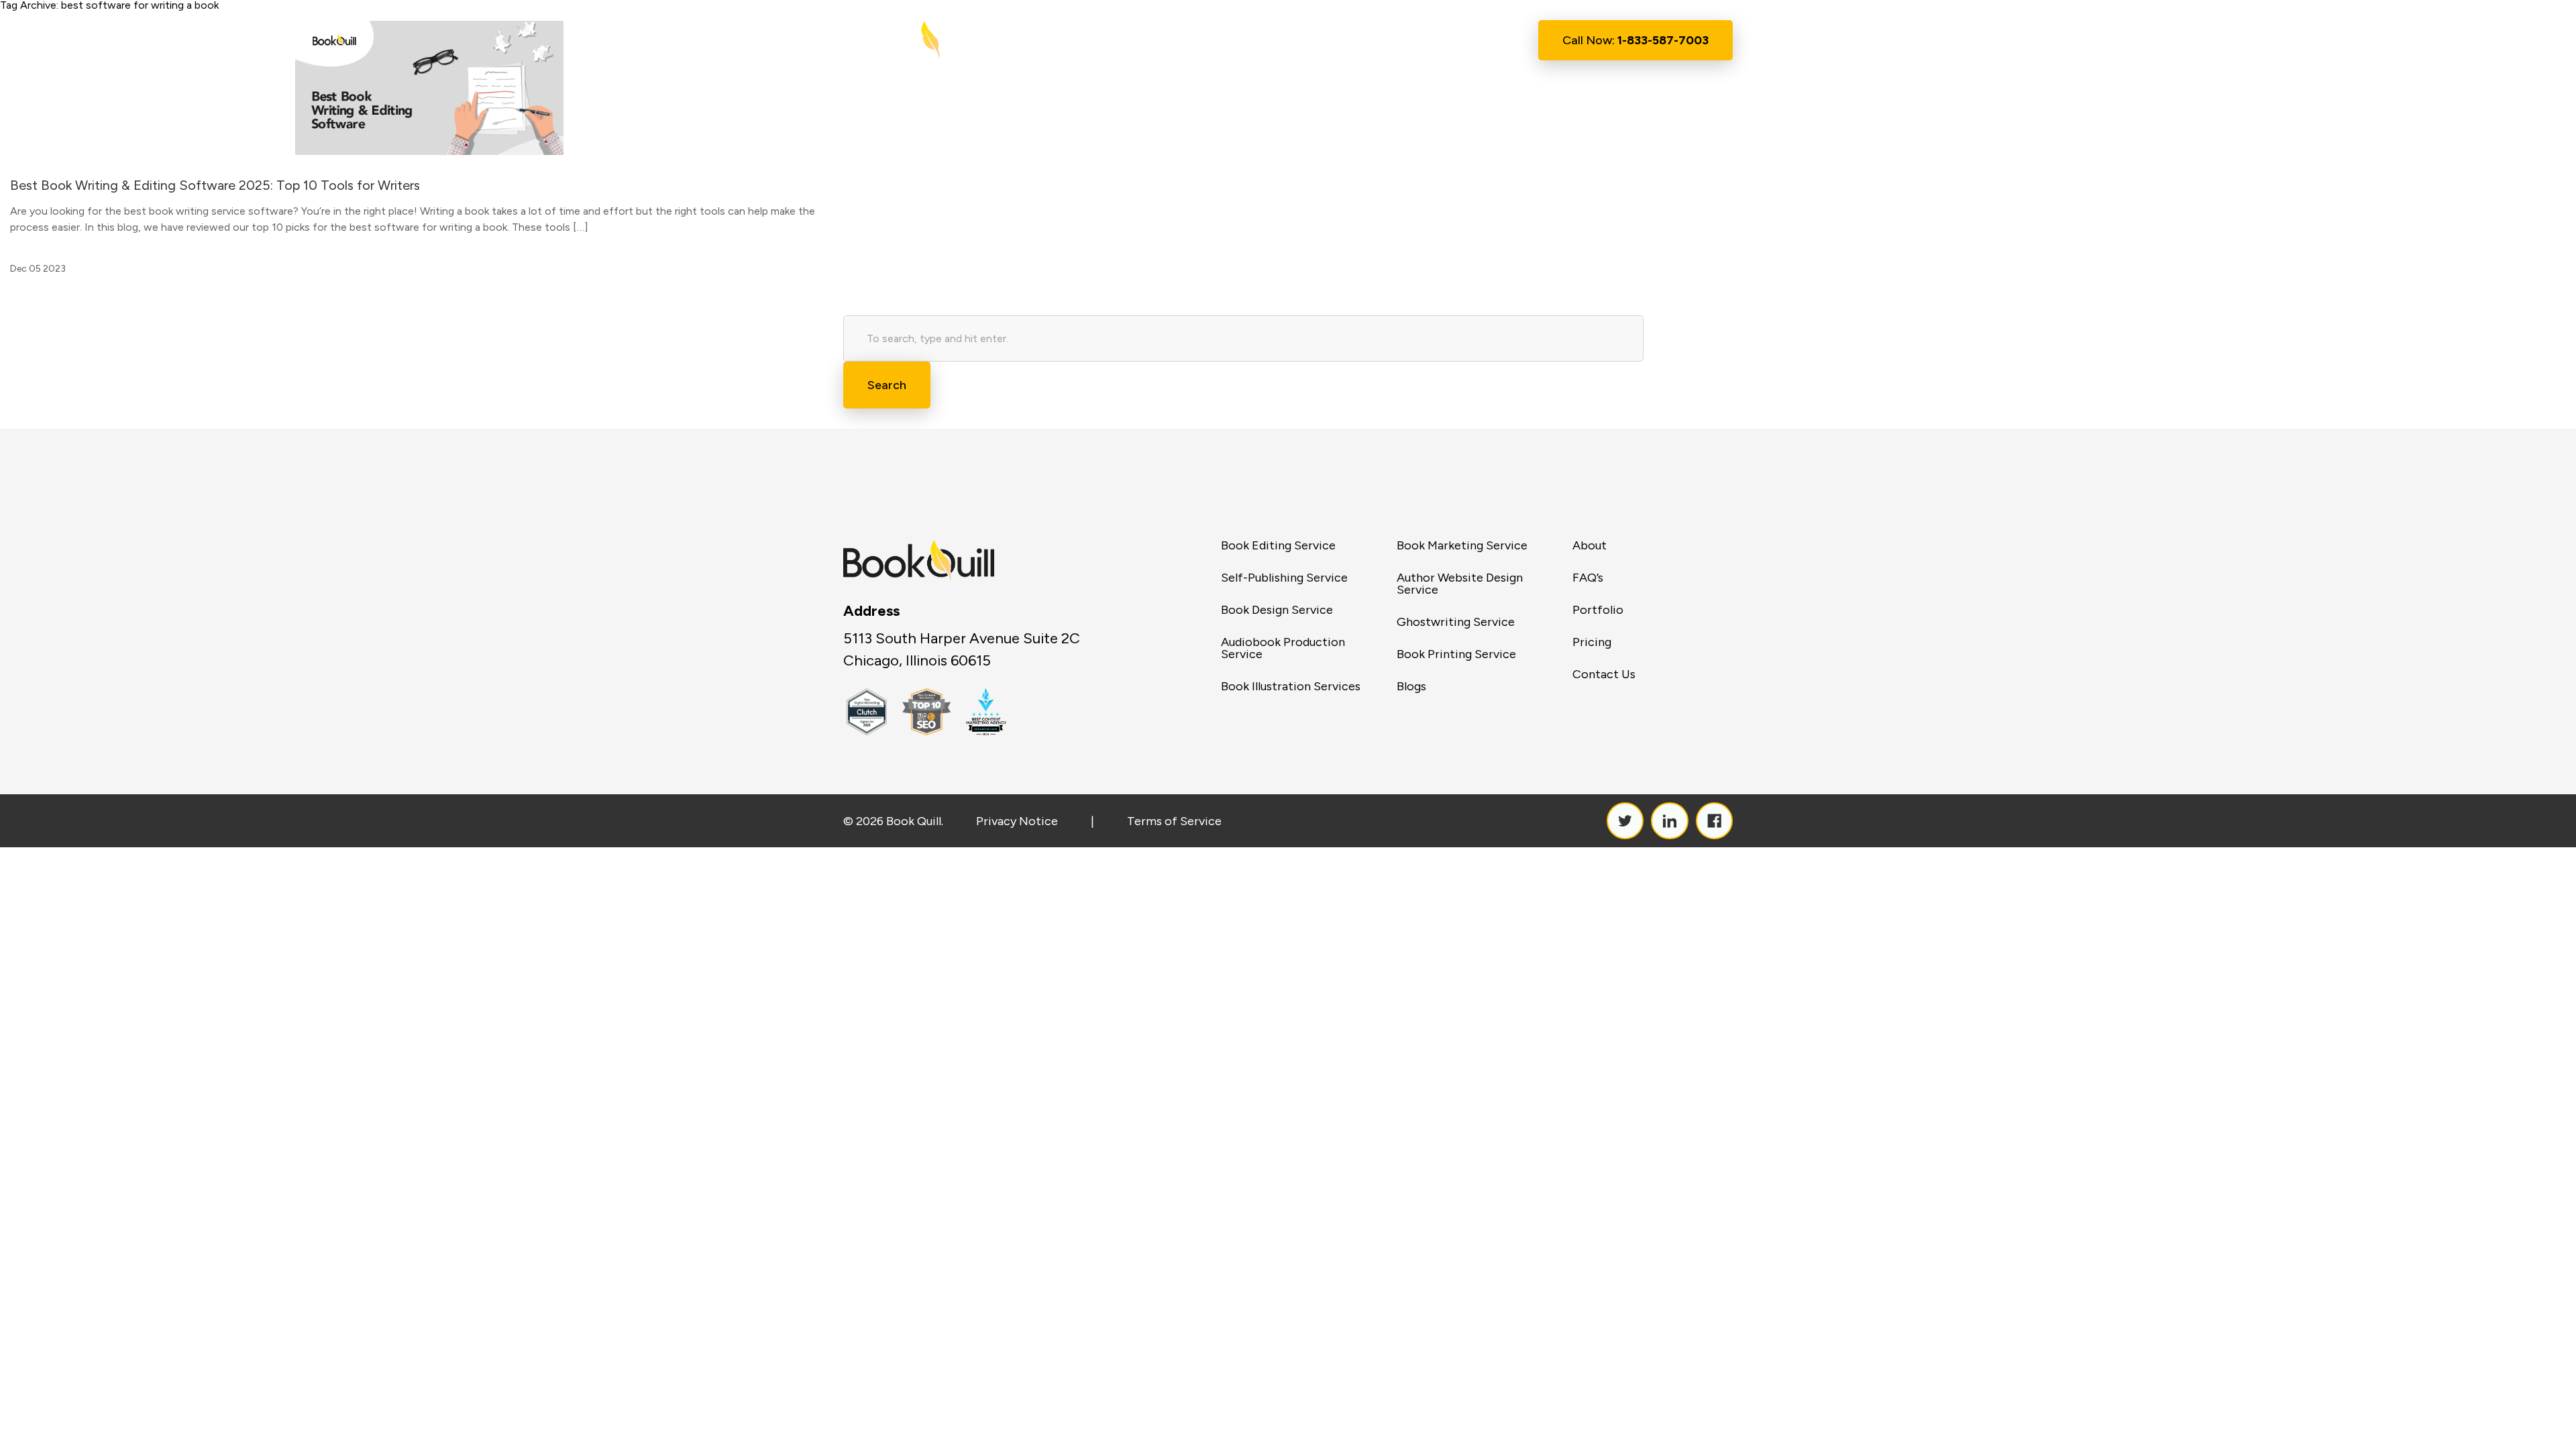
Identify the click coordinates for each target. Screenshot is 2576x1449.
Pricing (1592, 642)
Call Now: (1635, 40)
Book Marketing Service (1462, 545)
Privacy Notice (1017, 821)
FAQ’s (1588, 578)
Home (1147, 40)
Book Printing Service (1456, 654)
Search (887, 385)
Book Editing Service (1278, 545)
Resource (1364, 41)
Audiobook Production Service (1283, 648)
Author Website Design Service (1460, 584)
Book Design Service (1277, 610)
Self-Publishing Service (1284, 578)
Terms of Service (1174, 821)
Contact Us (1461, 40)
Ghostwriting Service (1456, 622)
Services (1276, 41)
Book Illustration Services (1291, 686)
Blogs (1411, 686)
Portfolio (1598, 610)
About (1209, 40)
